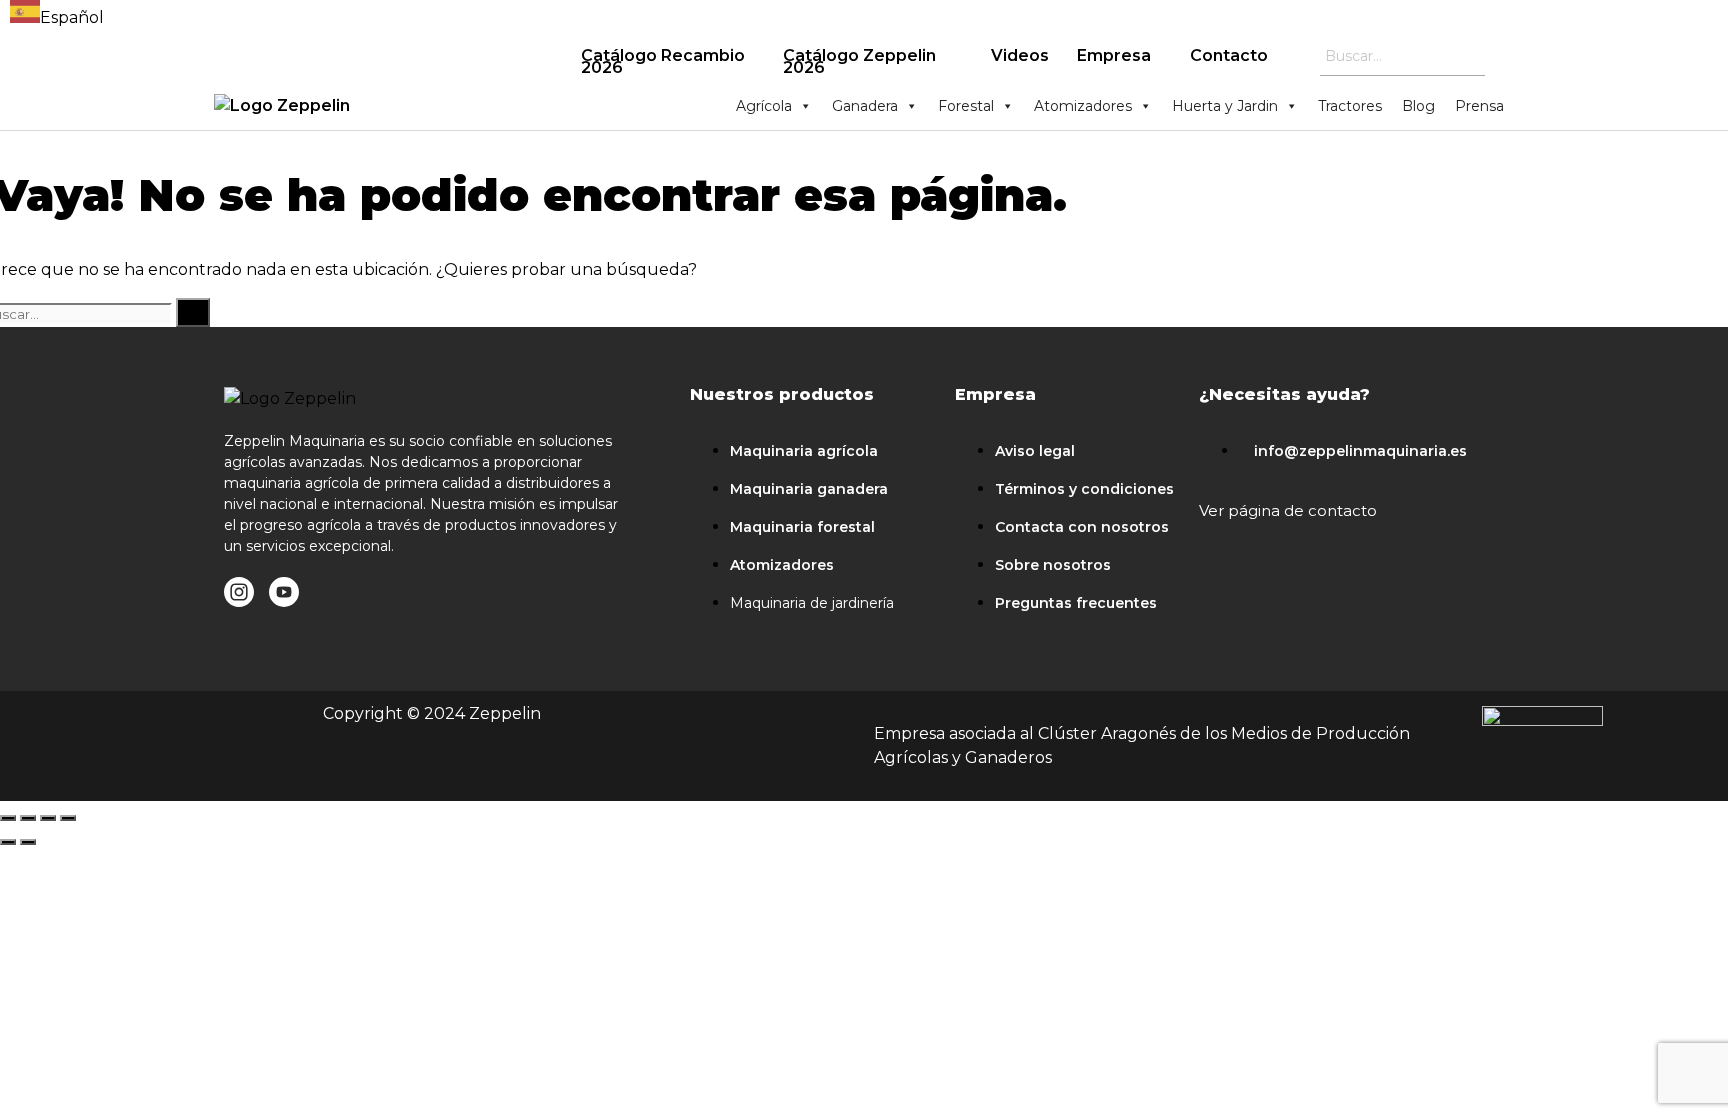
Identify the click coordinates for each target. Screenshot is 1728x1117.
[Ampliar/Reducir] (68, 818)
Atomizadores (1083, 106)
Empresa (1114, 55)
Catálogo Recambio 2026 (663, 61)
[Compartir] (28, 818)
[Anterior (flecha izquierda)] (8, 842)
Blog (1418, 106)
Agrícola (764, 106)
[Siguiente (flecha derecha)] (28, 842)
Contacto (1229, 55)
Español (72, 17)
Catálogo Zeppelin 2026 (859, 61)
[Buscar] (193, 312)
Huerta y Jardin (1225, 106)
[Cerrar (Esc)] (8, 818)
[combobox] (57, 15)
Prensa (1479, 106)
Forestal (966, 106)
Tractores (1350, 106)
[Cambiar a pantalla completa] (48, 818)
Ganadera (865, 106)
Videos (1020, 55)
